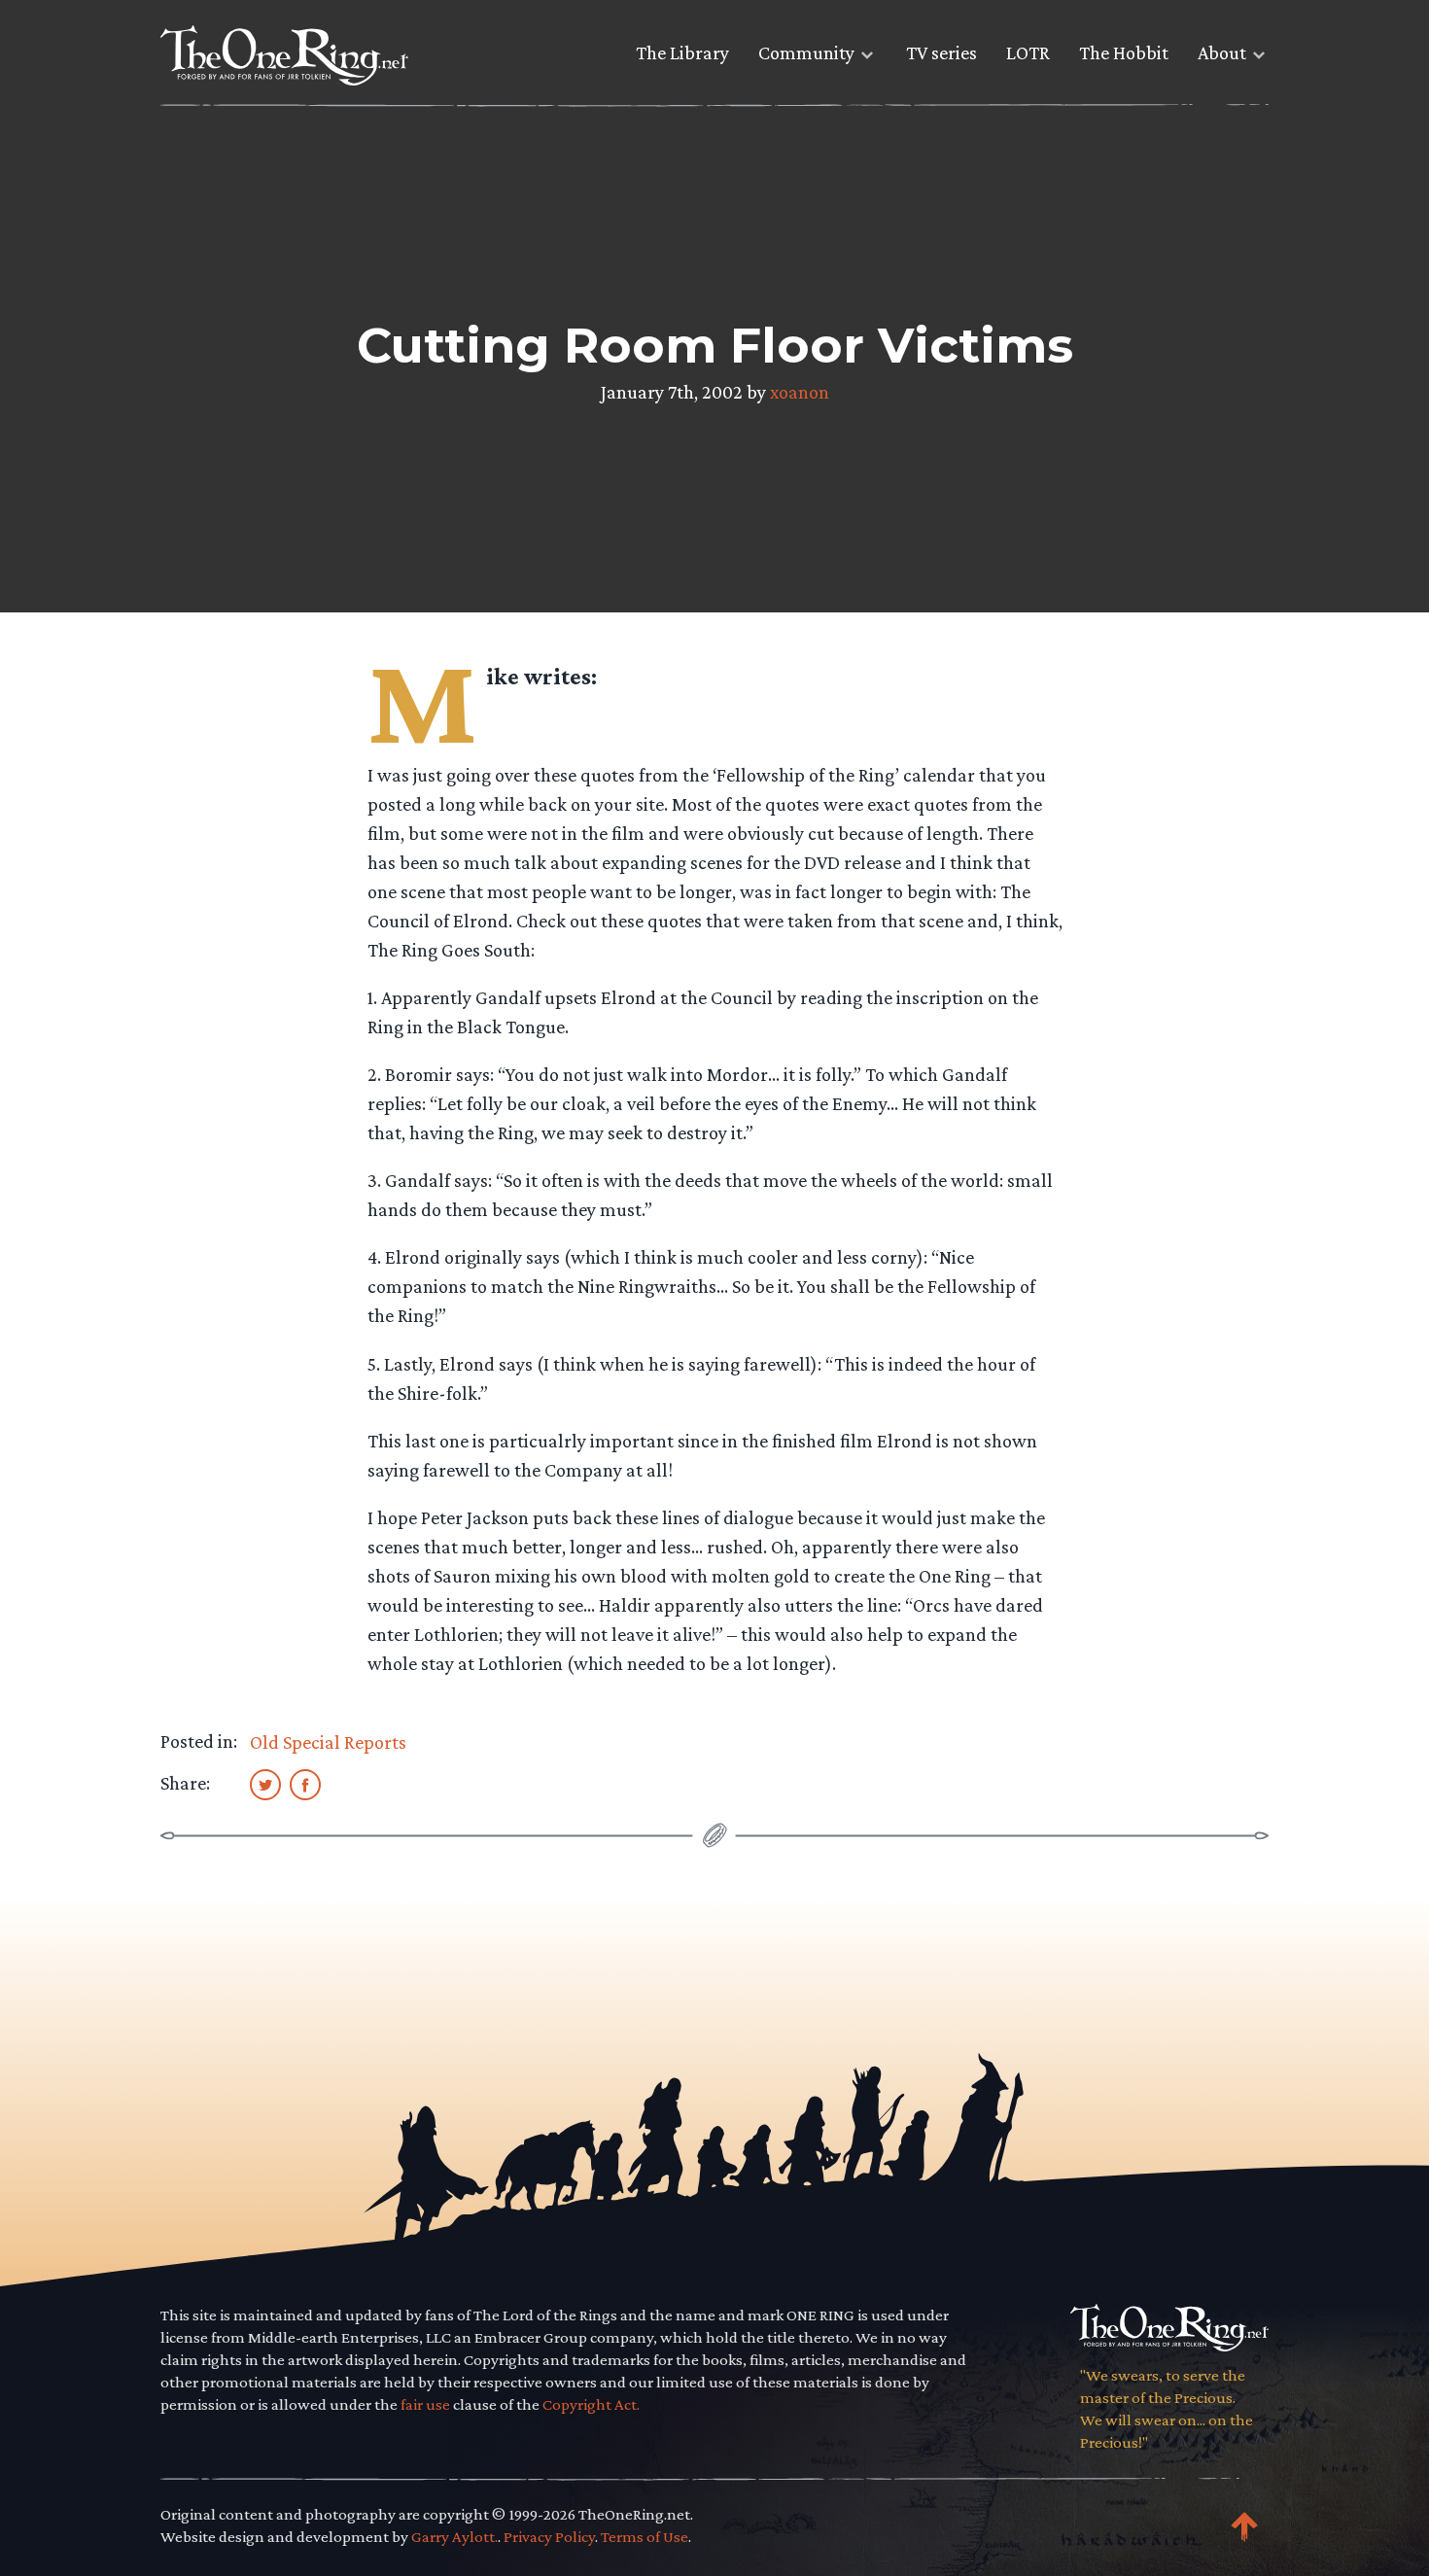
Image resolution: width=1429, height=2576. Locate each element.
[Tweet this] (265, 1784)
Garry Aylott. (454, 2537)
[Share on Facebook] (305, 1784)
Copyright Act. (591, 2404)
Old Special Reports (328, 1742)
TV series (941, 52)
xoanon (800, 392)
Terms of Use (645, 2537)
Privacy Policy (549, 2537)
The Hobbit (1124, 52)
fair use (425, 2404)
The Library (682, 52)
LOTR (1028, 52)
